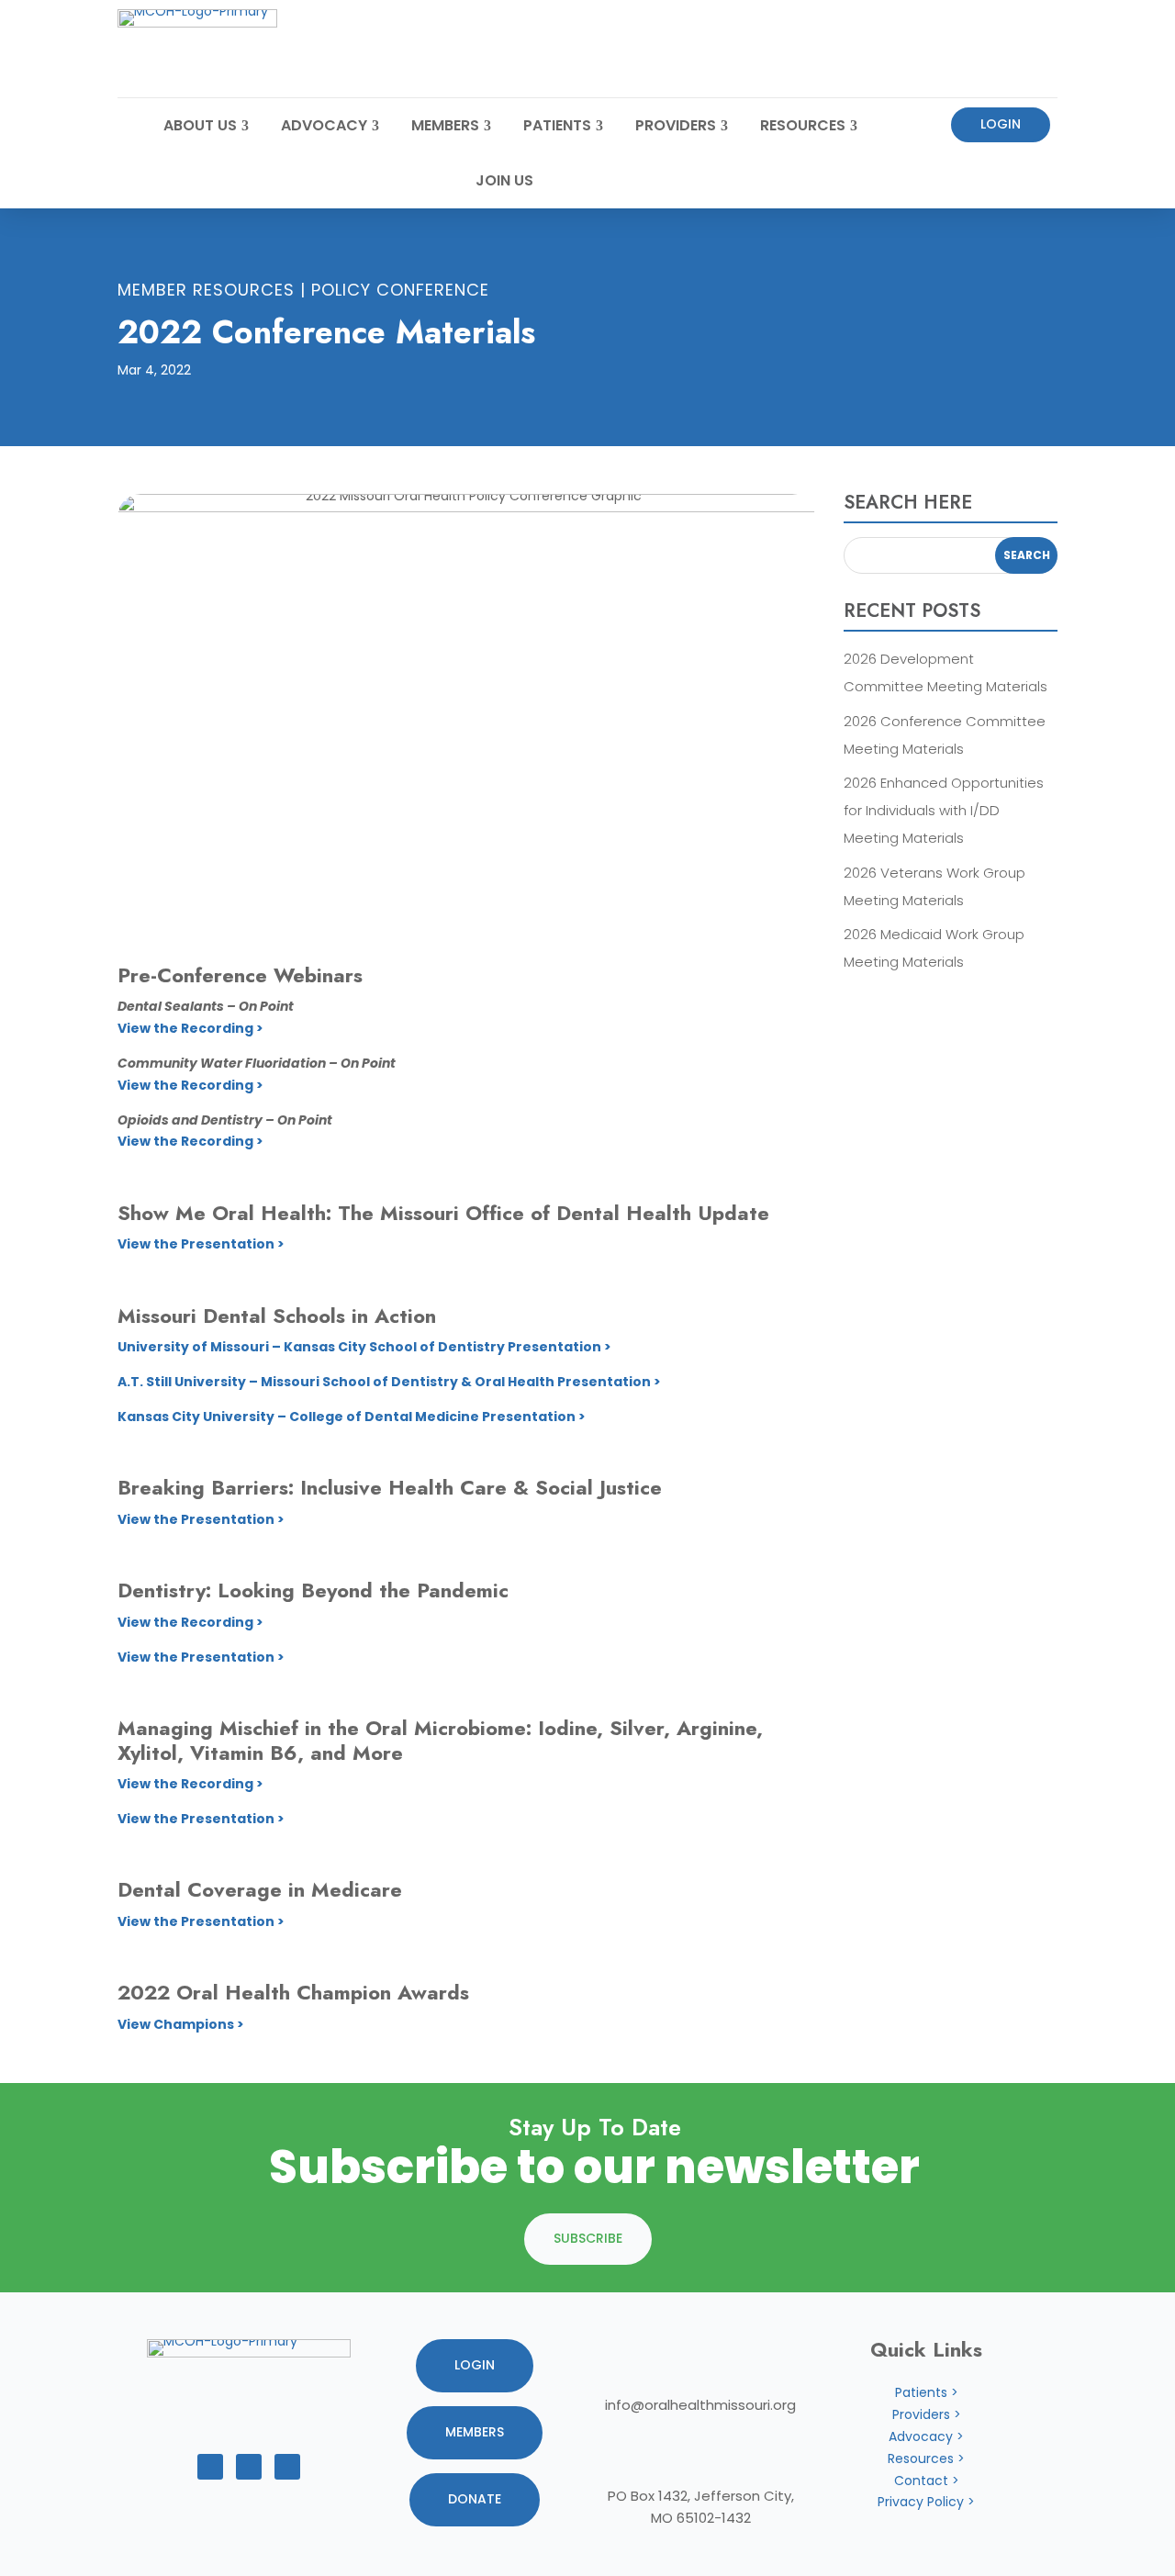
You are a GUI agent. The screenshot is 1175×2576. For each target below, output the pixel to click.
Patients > (927, 2392)
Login (1001, 124)
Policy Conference (400, 290)
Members (445, 125)
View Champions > (181, 2024)
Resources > (926, 2458)
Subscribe (588, 2238)
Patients (557, 125)
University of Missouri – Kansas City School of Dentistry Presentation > (364, 1347)
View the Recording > (190, 1028)
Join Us (504, 180)
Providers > (927, 2414)
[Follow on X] (287, 2467)
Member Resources (206, 290)
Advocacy (324, 125)
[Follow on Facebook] (210, 2467)
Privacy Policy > (926, 2502)
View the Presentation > (201, 1244)
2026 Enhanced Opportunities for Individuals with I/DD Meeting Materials (944, 810)
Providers (676, 125)
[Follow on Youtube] (249, 2467)
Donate (475, 2499)
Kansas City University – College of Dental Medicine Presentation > (352, 1417)
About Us (200, 125)
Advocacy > (926, 2436)
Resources (803, 125)
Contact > (927, 2481)
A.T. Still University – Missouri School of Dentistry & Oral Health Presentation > (389, 1382)
